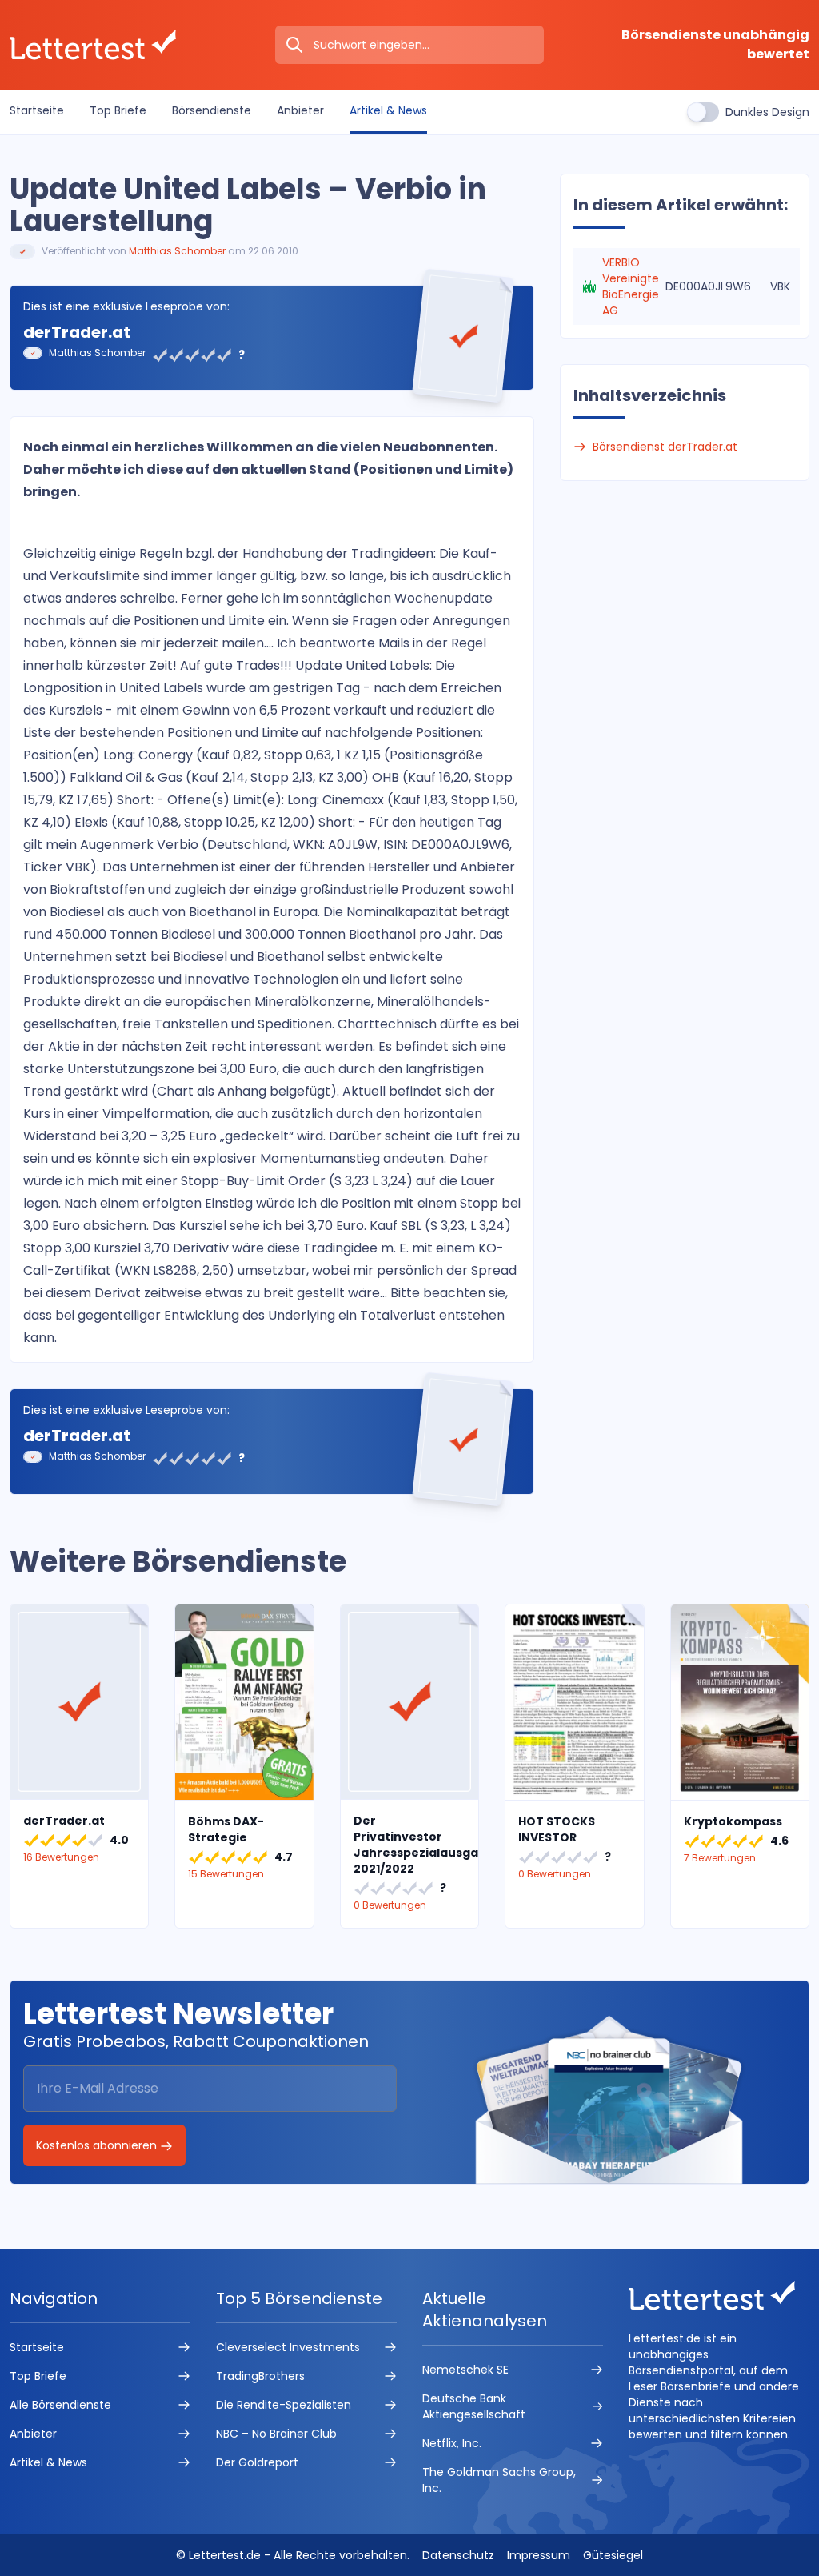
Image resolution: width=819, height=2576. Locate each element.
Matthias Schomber (177, 251)
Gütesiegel (613, 2555)
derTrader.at (77, 332)
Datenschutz (458, 2555)
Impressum (539, 2555)
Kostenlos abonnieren (98, 2145)
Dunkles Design (767, 112)
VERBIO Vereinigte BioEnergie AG (631, 286)
